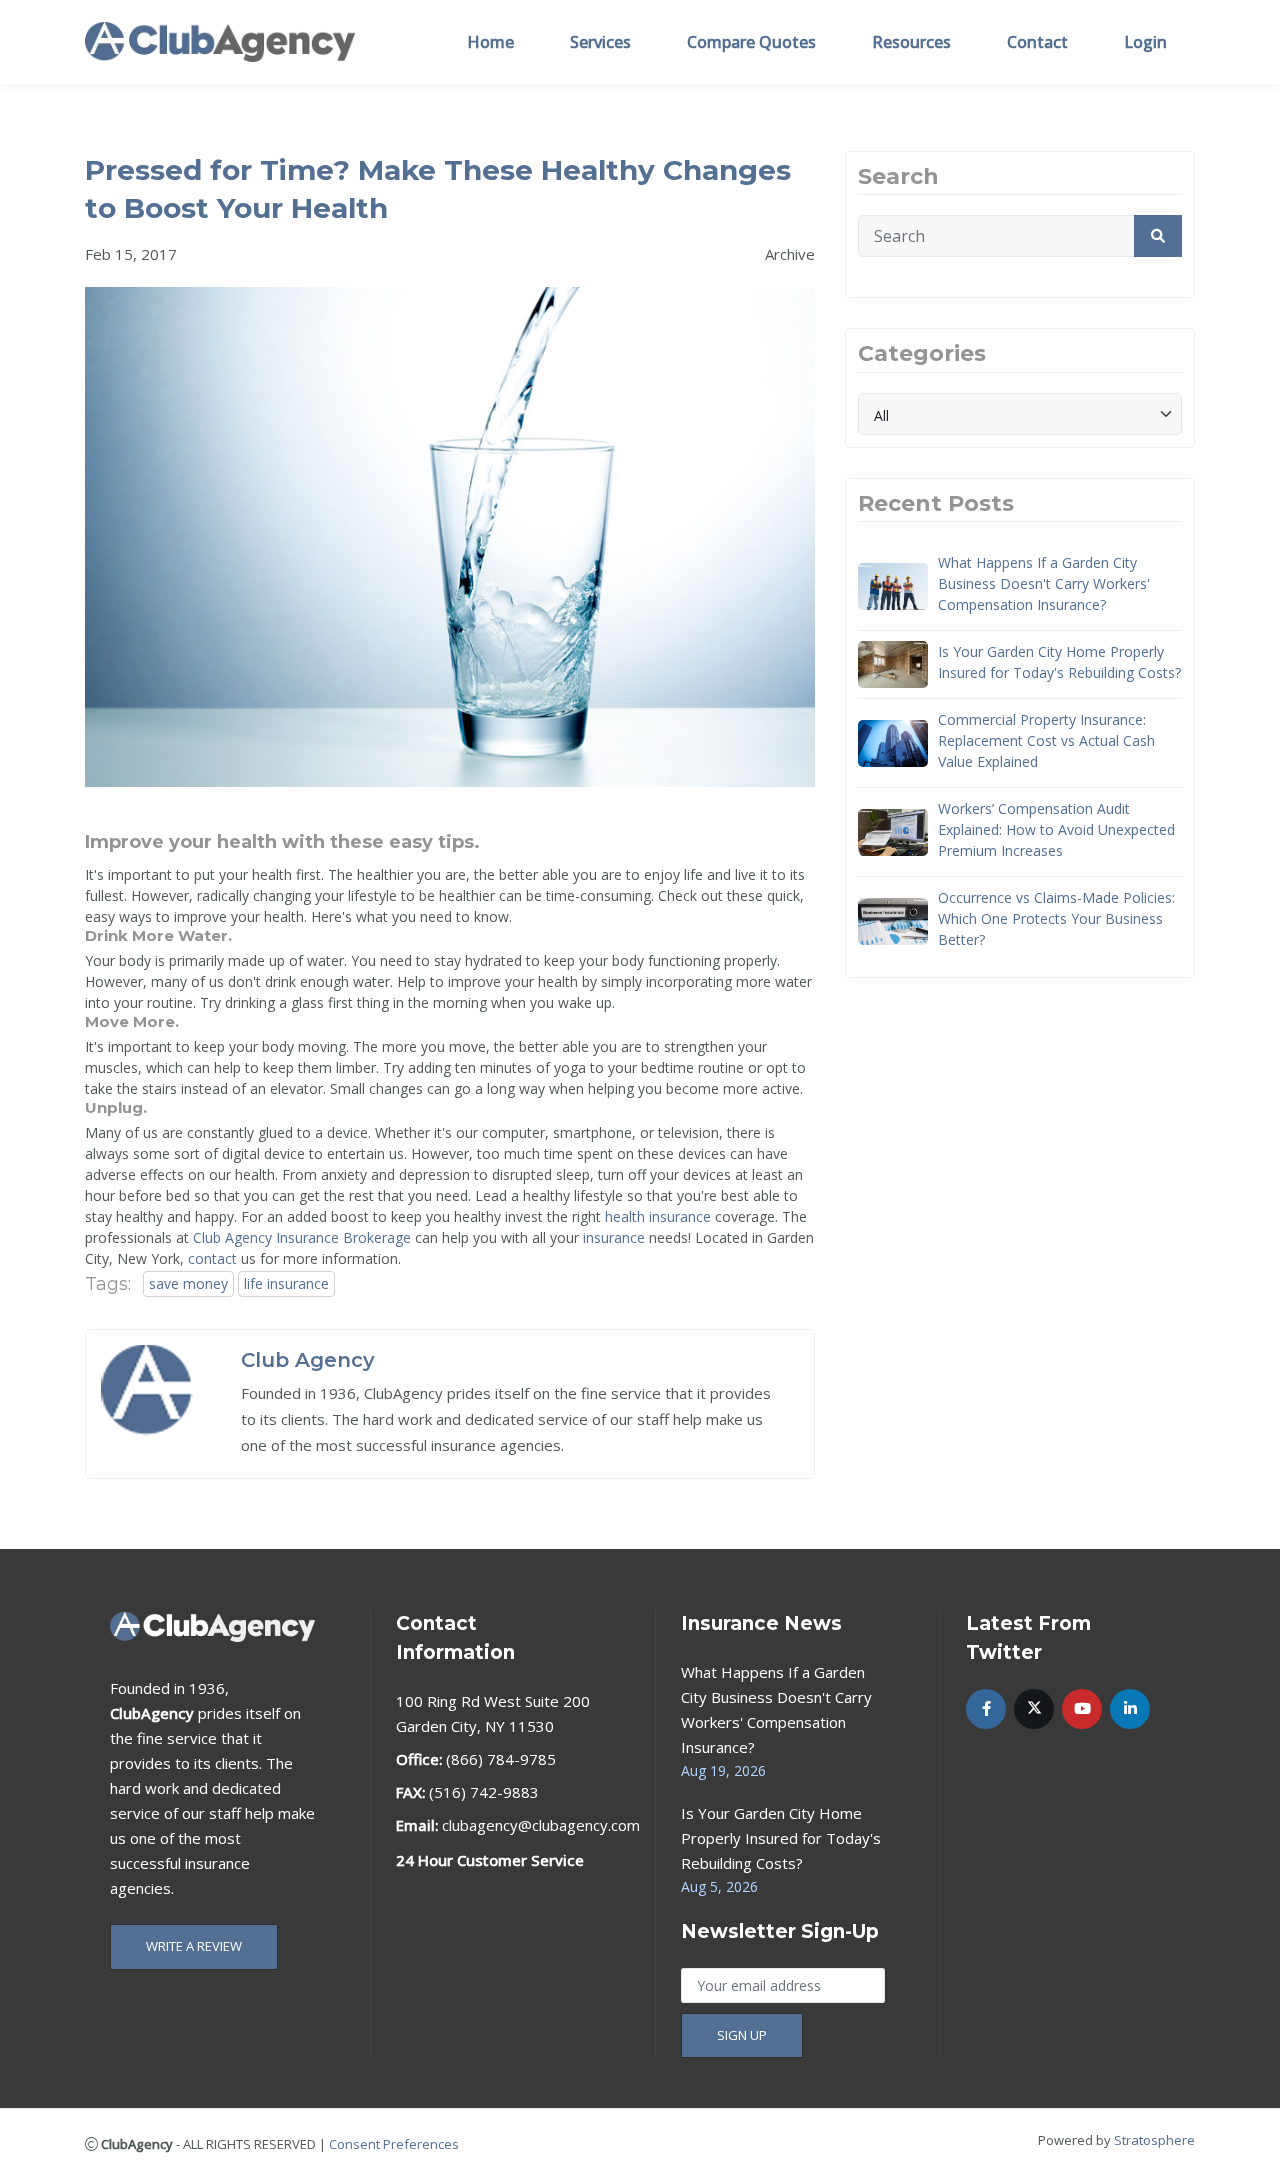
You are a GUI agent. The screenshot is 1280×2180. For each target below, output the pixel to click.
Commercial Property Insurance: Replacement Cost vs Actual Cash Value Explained (1046, 740)
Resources (911, 42)
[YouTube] (1082, 1709)
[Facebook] (986, 1709)
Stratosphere (1154, 2140)
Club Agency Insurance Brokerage (302, 1237)
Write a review (194, 1946)
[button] (1158, 236)
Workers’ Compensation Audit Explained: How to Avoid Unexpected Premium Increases (1056, 829)
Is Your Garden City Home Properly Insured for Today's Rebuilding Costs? (1059, 662)
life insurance (286, 1283)
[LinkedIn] (1130, 1709)
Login (1145, 42)
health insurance (658, 1216)
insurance (614, 1237)
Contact (1037, 42)
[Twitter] (1034, 1709)
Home (490, 42)
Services (600, 42)
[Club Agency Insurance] (220, 40)
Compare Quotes (751, 42)
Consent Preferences (394, 2144)
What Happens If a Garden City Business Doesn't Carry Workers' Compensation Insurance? (1044, 583)
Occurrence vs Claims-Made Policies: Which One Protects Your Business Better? (1056, 918)
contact (212, 1258)
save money (188, 1283)
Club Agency (308, 1360)
